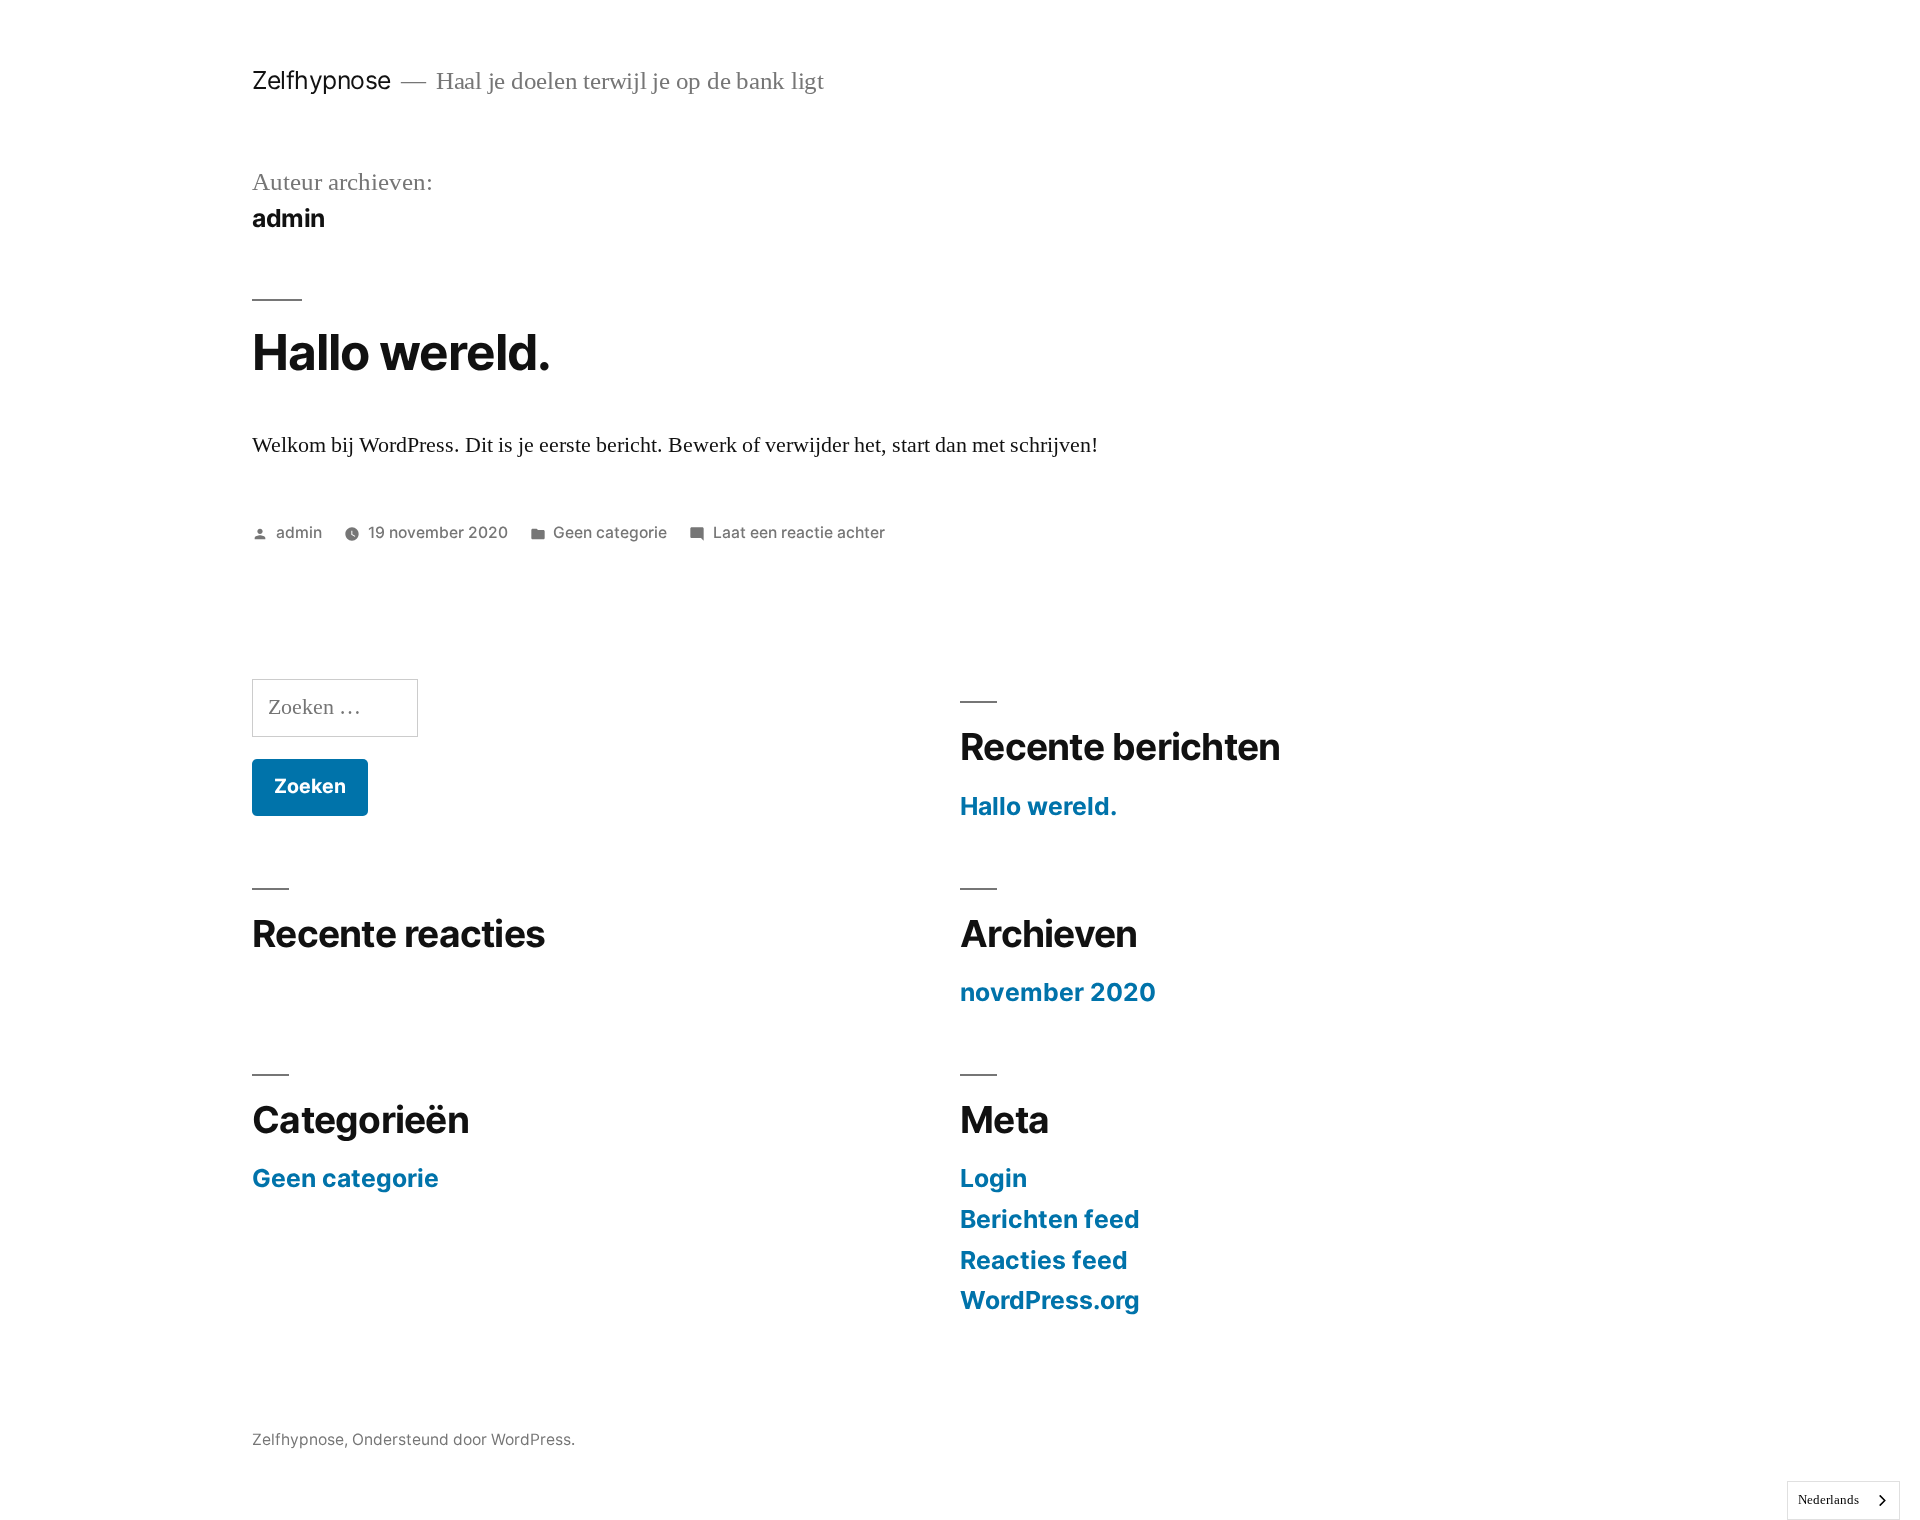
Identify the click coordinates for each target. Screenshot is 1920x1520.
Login (993, 1178)
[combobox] (1843, 1500)
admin (299, 532)
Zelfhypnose (321, 80)
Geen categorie (610, 532)
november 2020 (1058, 992)
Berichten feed (1050, 1219)
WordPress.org (1050, 1300)
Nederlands (1828, 1500)
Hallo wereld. (401, 352)
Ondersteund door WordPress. (463, 1439)
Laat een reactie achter (799, 532)
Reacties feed (1044, 1260)
